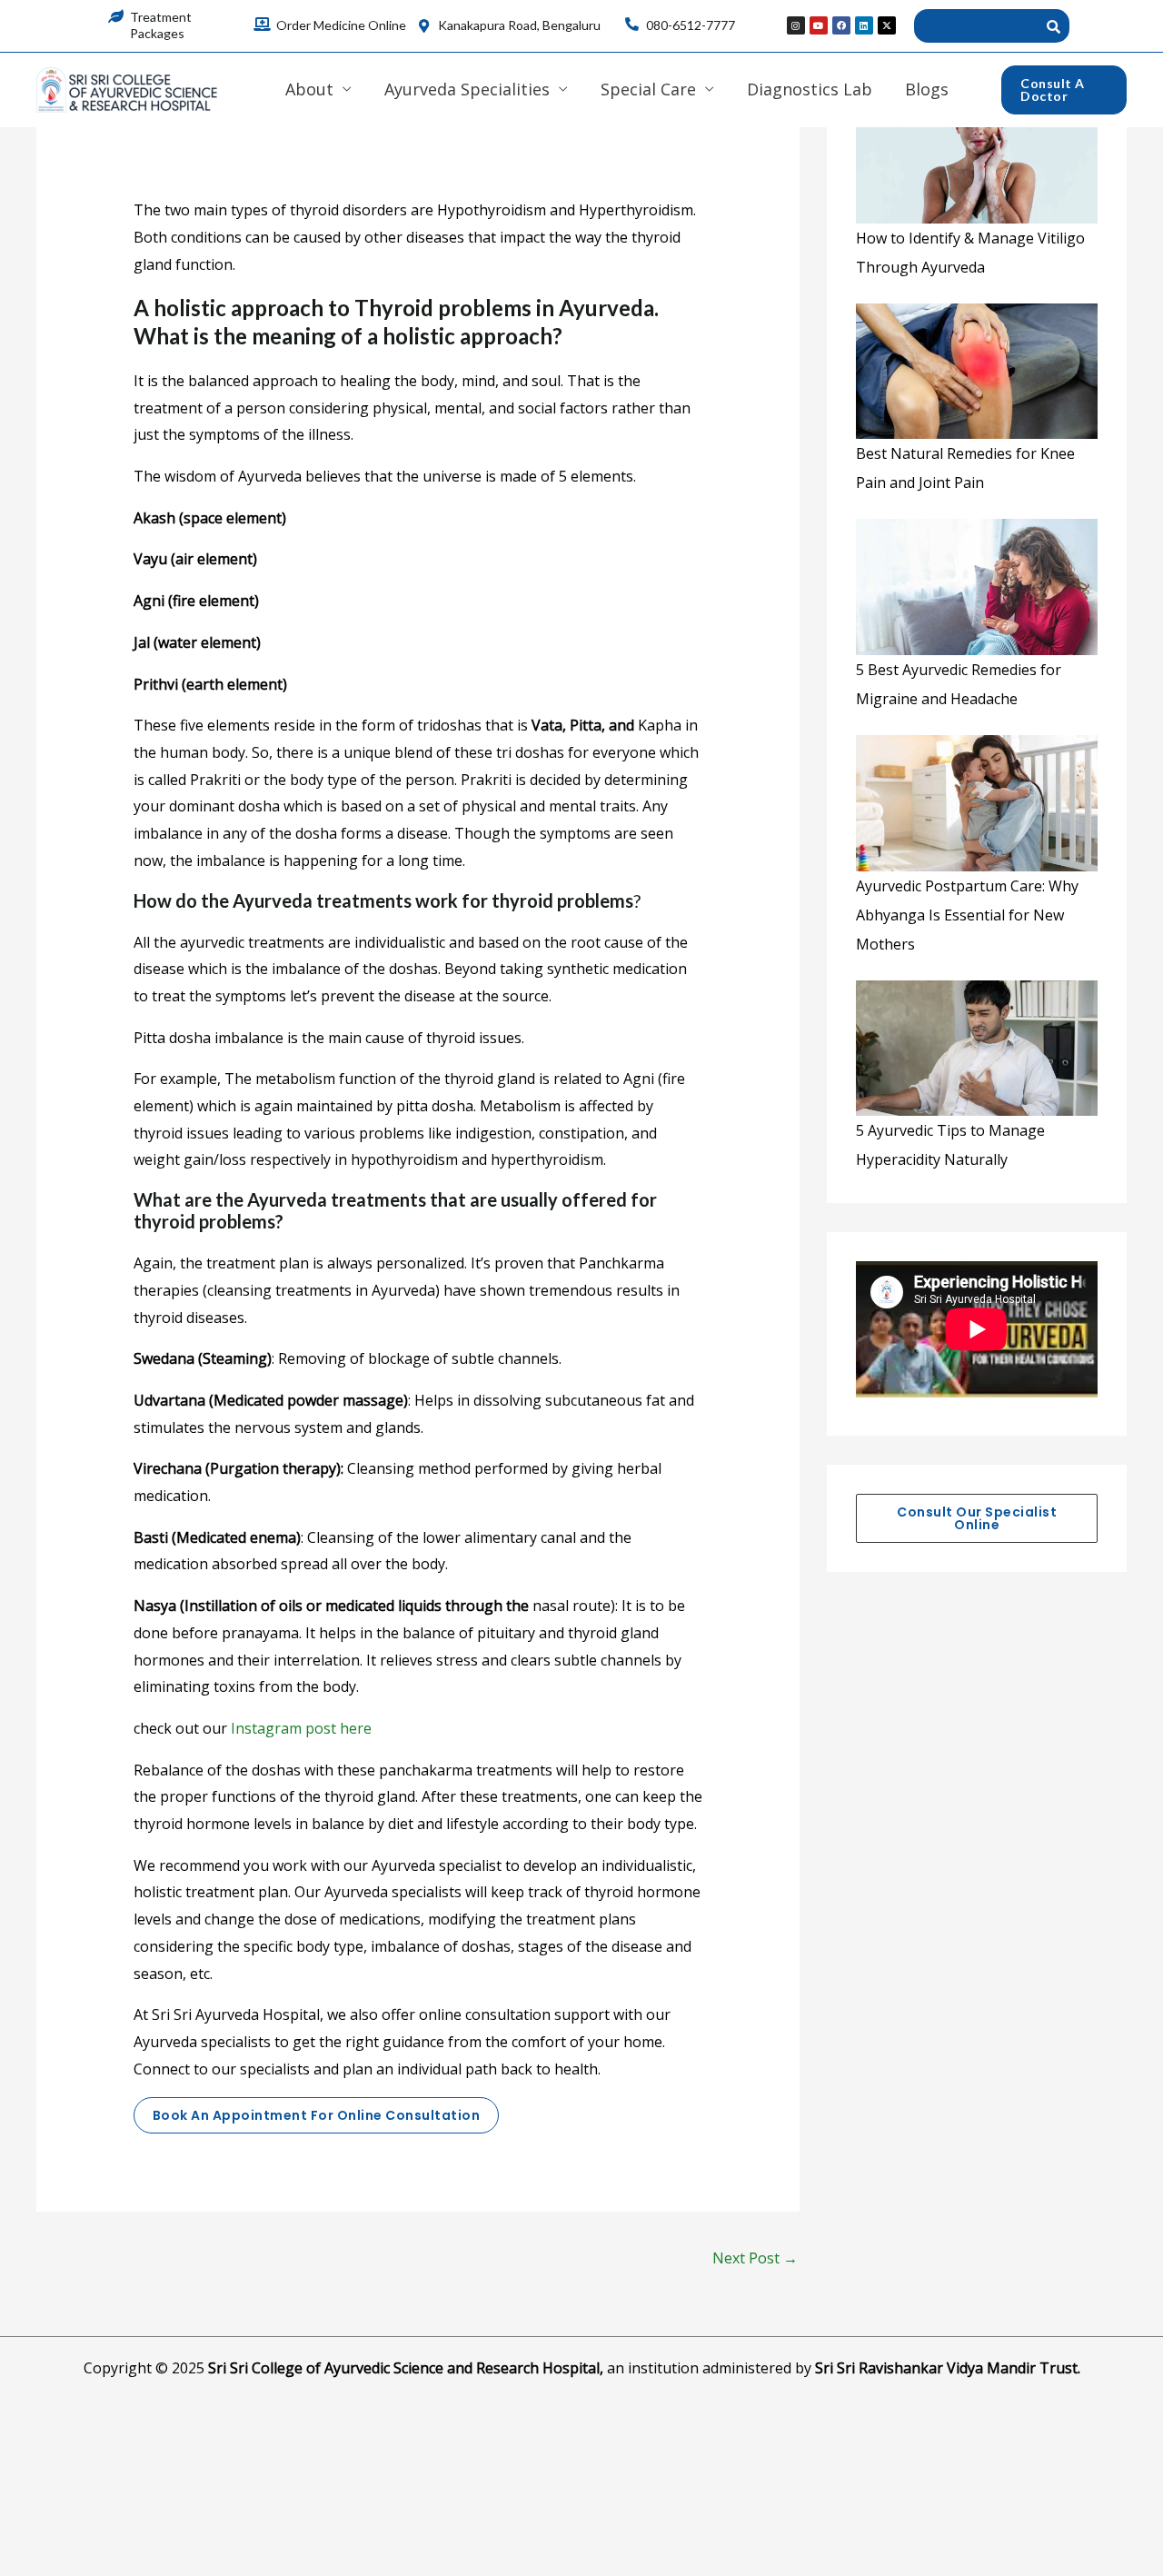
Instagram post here (301, 1728)
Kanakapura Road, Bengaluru (519, 25)
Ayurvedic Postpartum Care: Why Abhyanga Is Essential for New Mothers (967, 915)
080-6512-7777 (691, 25)
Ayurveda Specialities (467, 89)
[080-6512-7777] (632, 24)
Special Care (648, 89)
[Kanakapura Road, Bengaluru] (424, 26)
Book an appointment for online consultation (317, 2115)
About (309, 89)
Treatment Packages (161, 25)
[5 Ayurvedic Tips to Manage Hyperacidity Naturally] (977, 1049)
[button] (1064, 90)
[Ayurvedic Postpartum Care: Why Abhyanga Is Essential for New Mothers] (977, 803)
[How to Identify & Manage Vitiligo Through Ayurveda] (977, 155)
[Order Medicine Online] (262, 24)
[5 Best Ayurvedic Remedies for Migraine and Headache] (977, 587)
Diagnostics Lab (810, 89)
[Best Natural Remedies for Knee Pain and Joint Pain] (977, 372)
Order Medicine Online (341, 25)
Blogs (927, 89)
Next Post (755, 2258)
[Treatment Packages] (116, 16)
